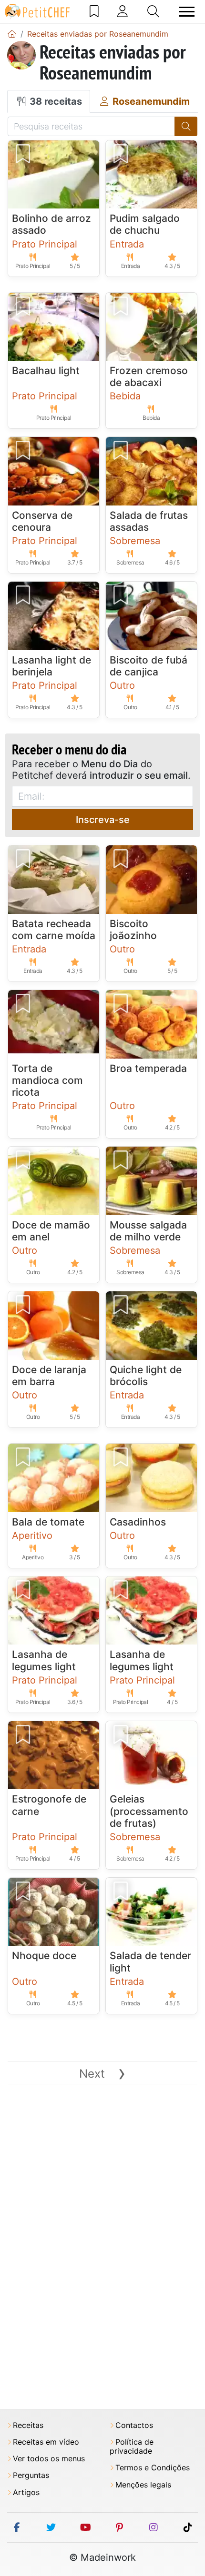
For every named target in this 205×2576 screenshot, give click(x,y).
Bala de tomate (48, 1522)
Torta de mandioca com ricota (47, 1080)
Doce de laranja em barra (49, 1376)
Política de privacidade (132, 2447)
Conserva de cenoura (42, 521)
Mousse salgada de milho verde (148, 1231)
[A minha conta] (123, 11)
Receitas (28, 2425)
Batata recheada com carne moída (54, 930)
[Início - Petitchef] (12, 34)
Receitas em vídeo (46, 2442)
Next (102, 2074)
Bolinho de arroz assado (51, 224)
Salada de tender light (150, 1962)
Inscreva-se (103, 820)
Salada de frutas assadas (149, 521)
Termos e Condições (153, 2468)
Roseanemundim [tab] (150, 101)
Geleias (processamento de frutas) (149, 1811)
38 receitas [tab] (55, 101)
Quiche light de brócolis (146, 1376)
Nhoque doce (44, 1956)
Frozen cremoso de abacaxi (149, 376)
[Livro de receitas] (94, 11)
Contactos (134, 2425)
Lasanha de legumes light (44, 1660)
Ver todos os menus (49, 2459)
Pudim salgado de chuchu (145, 224)
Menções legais (143, 2485)
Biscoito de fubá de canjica (149, 666)
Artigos (26, 2492)
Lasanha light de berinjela (51, 666)
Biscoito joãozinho (133, 930)
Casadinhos (138, 1522)
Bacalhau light (46, 371)
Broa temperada (148, 1068)
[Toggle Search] (153, 11)
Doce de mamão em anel (51, 1231)
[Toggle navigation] (187, 12)
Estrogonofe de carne (49, 1805)
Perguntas (31, 2475)
